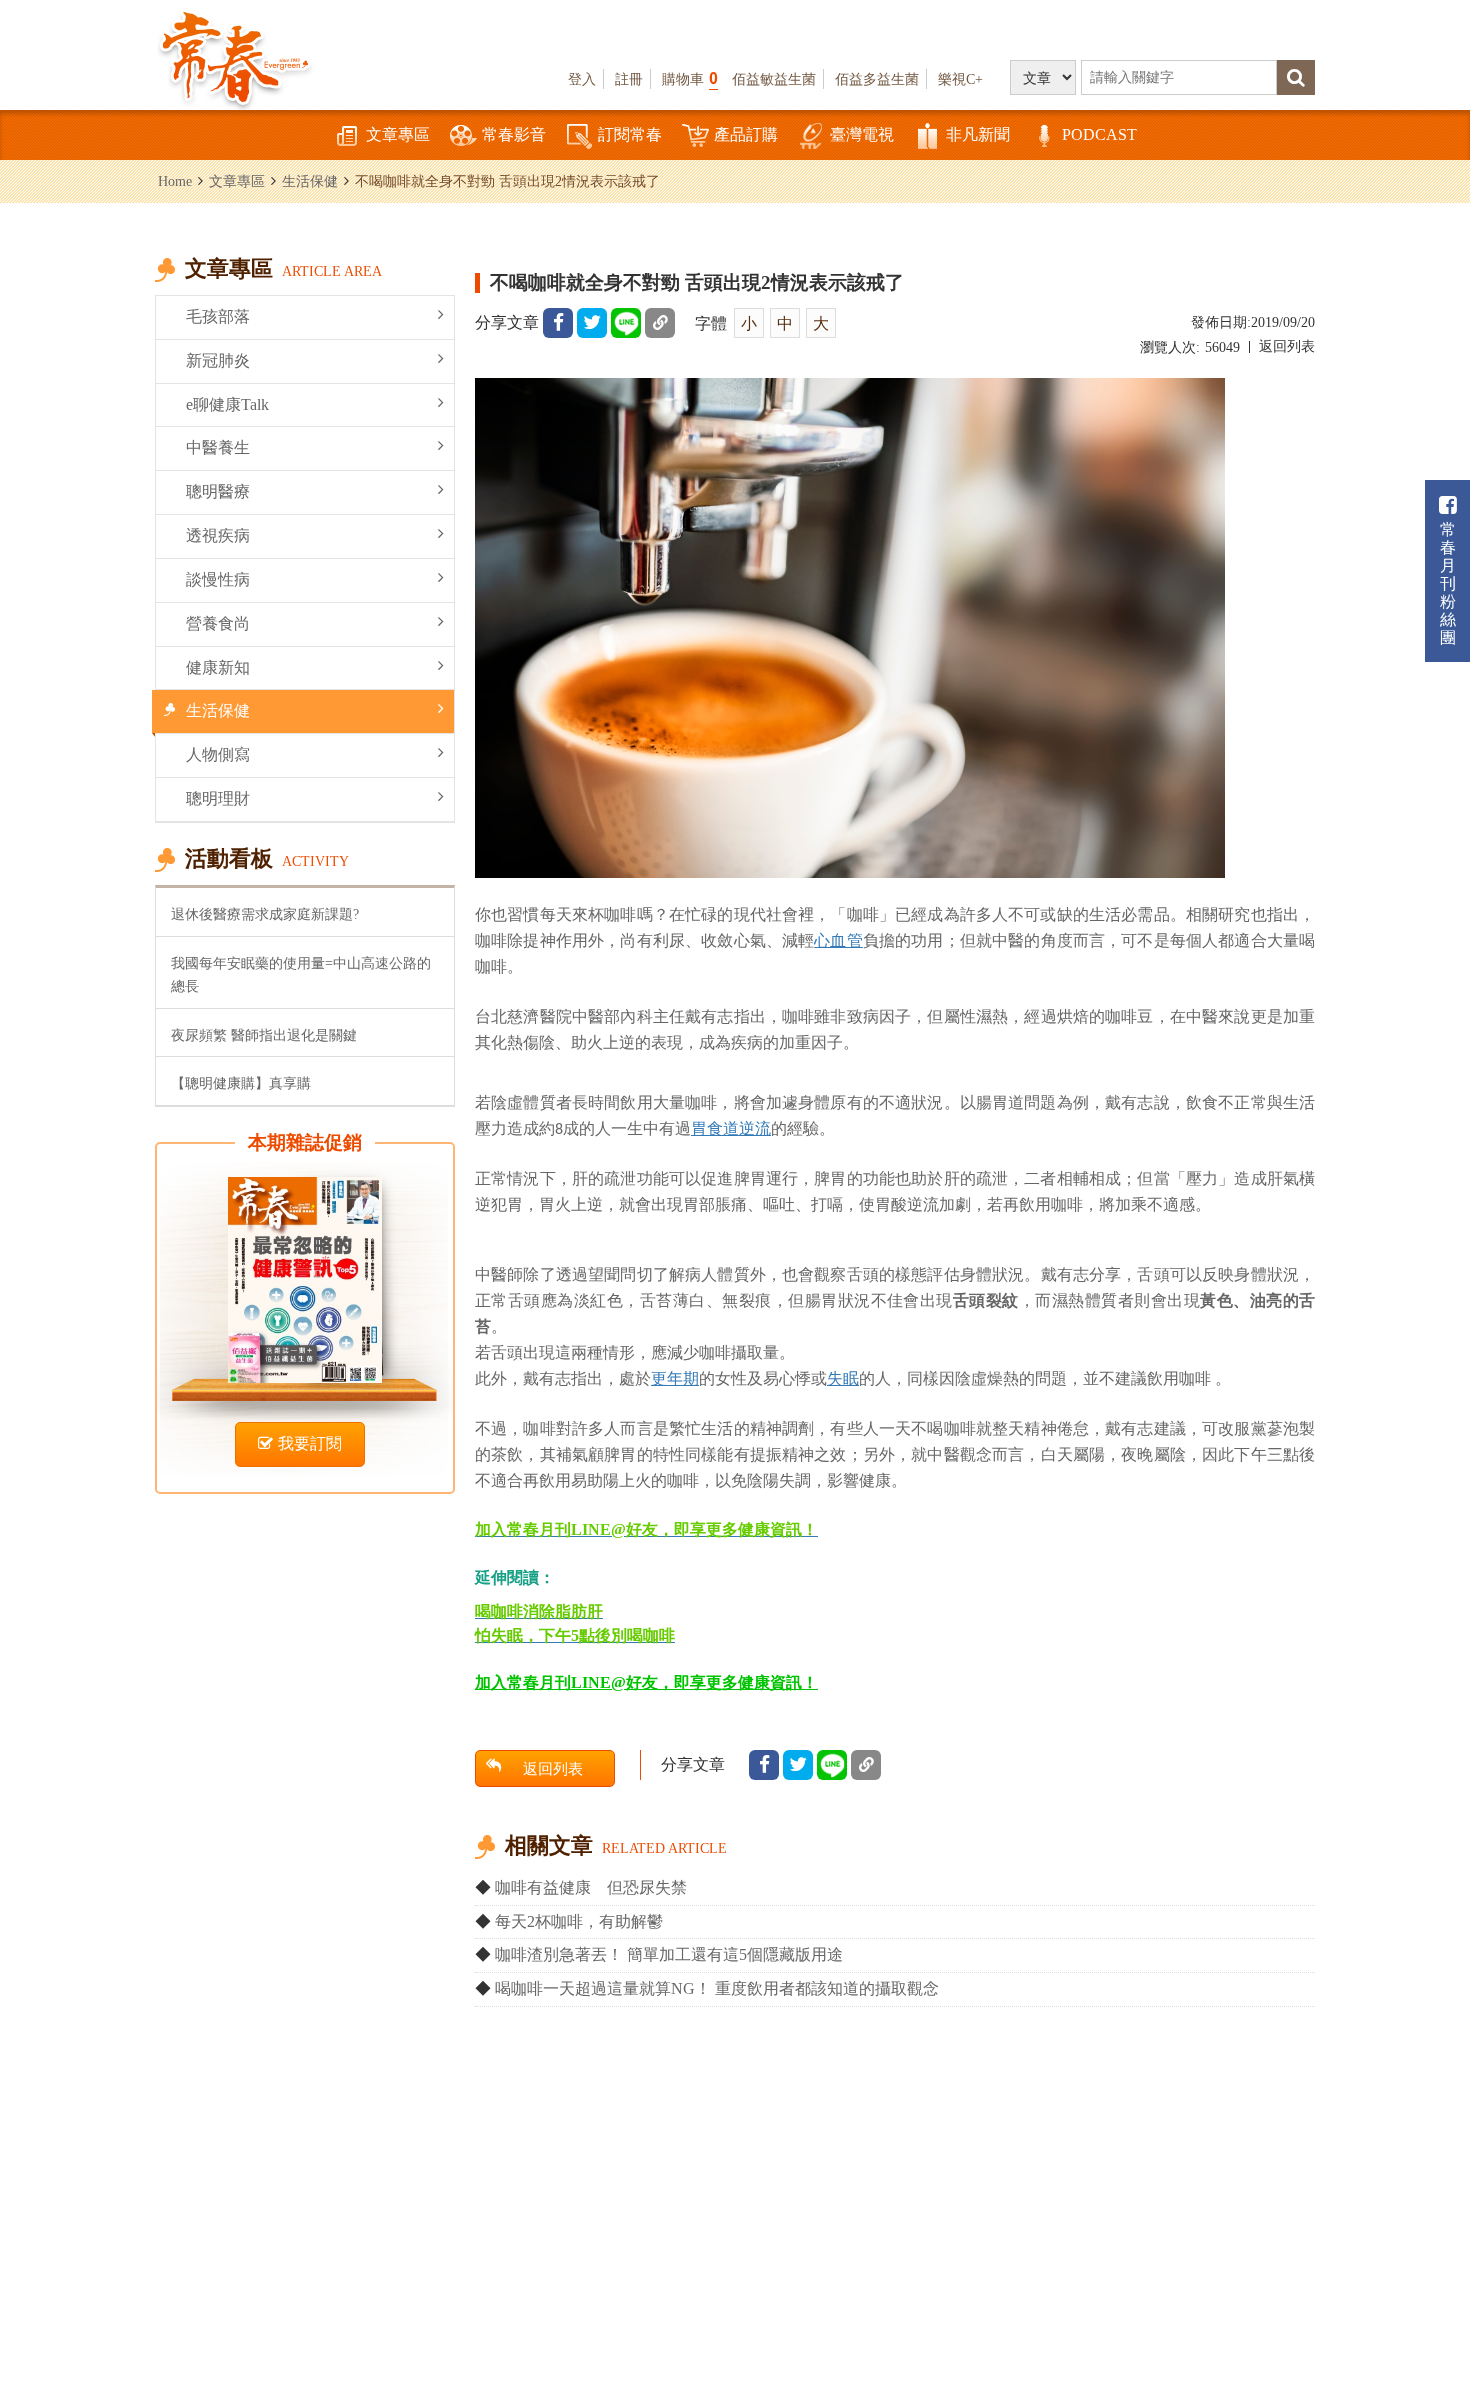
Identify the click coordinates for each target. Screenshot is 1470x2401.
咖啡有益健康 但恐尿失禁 (591, 1887)
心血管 (838, 940)
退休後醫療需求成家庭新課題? (265, 914)
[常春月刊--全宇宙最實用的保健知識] (235, 56)
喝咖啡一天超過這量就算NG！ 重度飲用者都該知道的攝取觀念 (717, 1988)
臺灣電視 (862, 134)
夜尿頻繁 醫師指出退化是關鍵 (264, 1035)
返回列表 (1287, 346)
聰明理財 (218, 798)
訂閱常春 (630, 134)
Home (175, 181)
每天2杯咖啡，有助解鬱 (579, 1921)
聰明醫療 (218, 491)
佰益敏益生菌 (774, 79)
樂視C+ (960, 79)
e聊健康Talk (227, 404)
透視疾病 (218, 535)
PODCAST (1099, 134)
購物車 (690, 78)
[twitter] (592, 323)
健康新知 (218, 667)
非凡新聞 (978, 134)
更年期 (675, 1378)
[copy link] (660, 323)
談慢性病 (218, 579)
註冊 (629, 79)
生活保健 (310, 181)
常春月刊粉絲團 (1448, 583)
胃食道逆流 (731, 1128)
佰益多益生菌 (877, 79)
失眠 (843, 1378)
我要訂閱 (310, 1443)
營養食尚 (218, 623)
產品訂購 (746, 134)
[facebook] (558, 323)
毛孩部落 (218, 316)
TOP (1410, 2326)
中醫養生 (218, 447)
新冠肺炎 (218, 360)
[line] (626, 323)
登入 (582, 79)
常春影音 (514, 134)
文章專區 (398, 134)
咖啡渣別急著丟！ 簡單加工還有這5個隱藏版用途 (669, 1954)
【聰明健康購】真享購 (241, 1083)
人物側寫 (218, 754)
